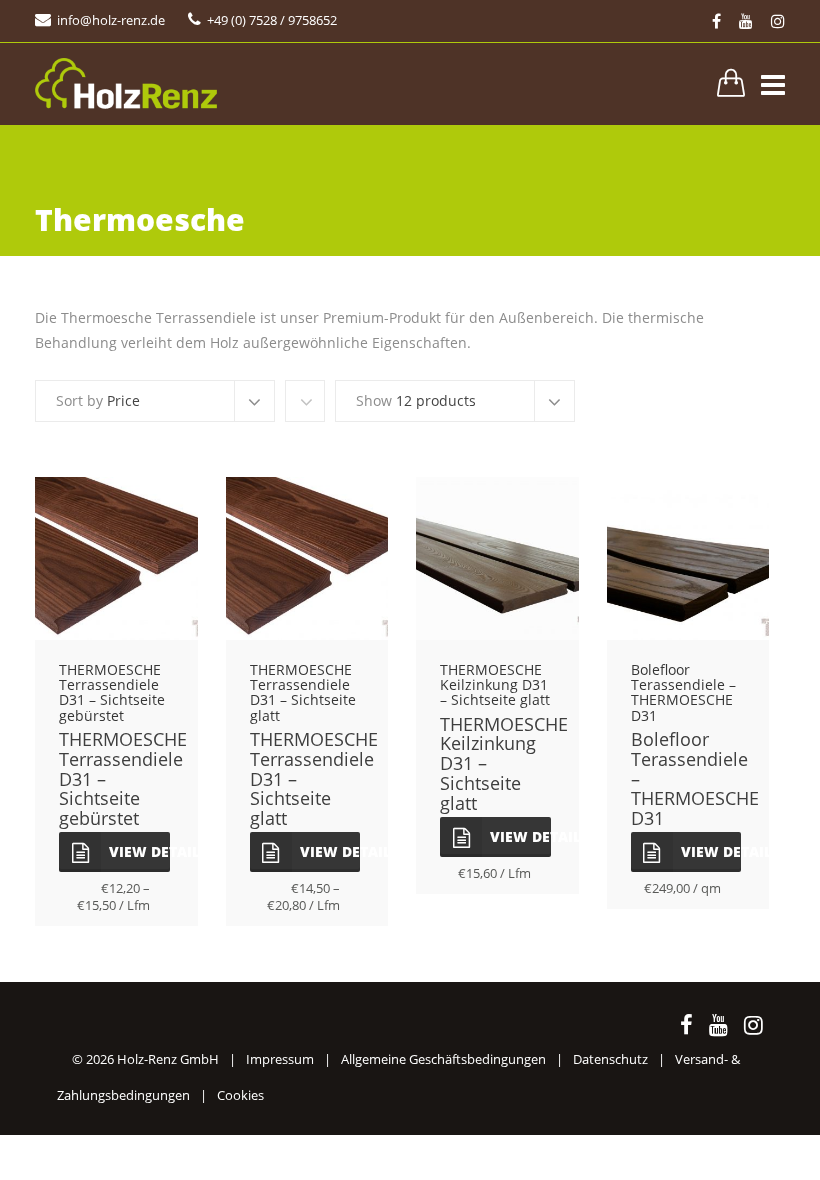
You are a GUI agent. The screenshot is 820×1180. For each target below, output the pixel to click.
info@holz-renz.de (111, 20)
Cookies (240, 1095)
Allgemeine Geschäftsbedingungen (443, 1059)
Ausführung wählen (116, 570)
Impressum (280, 1059)
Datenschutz (610, 1059)
